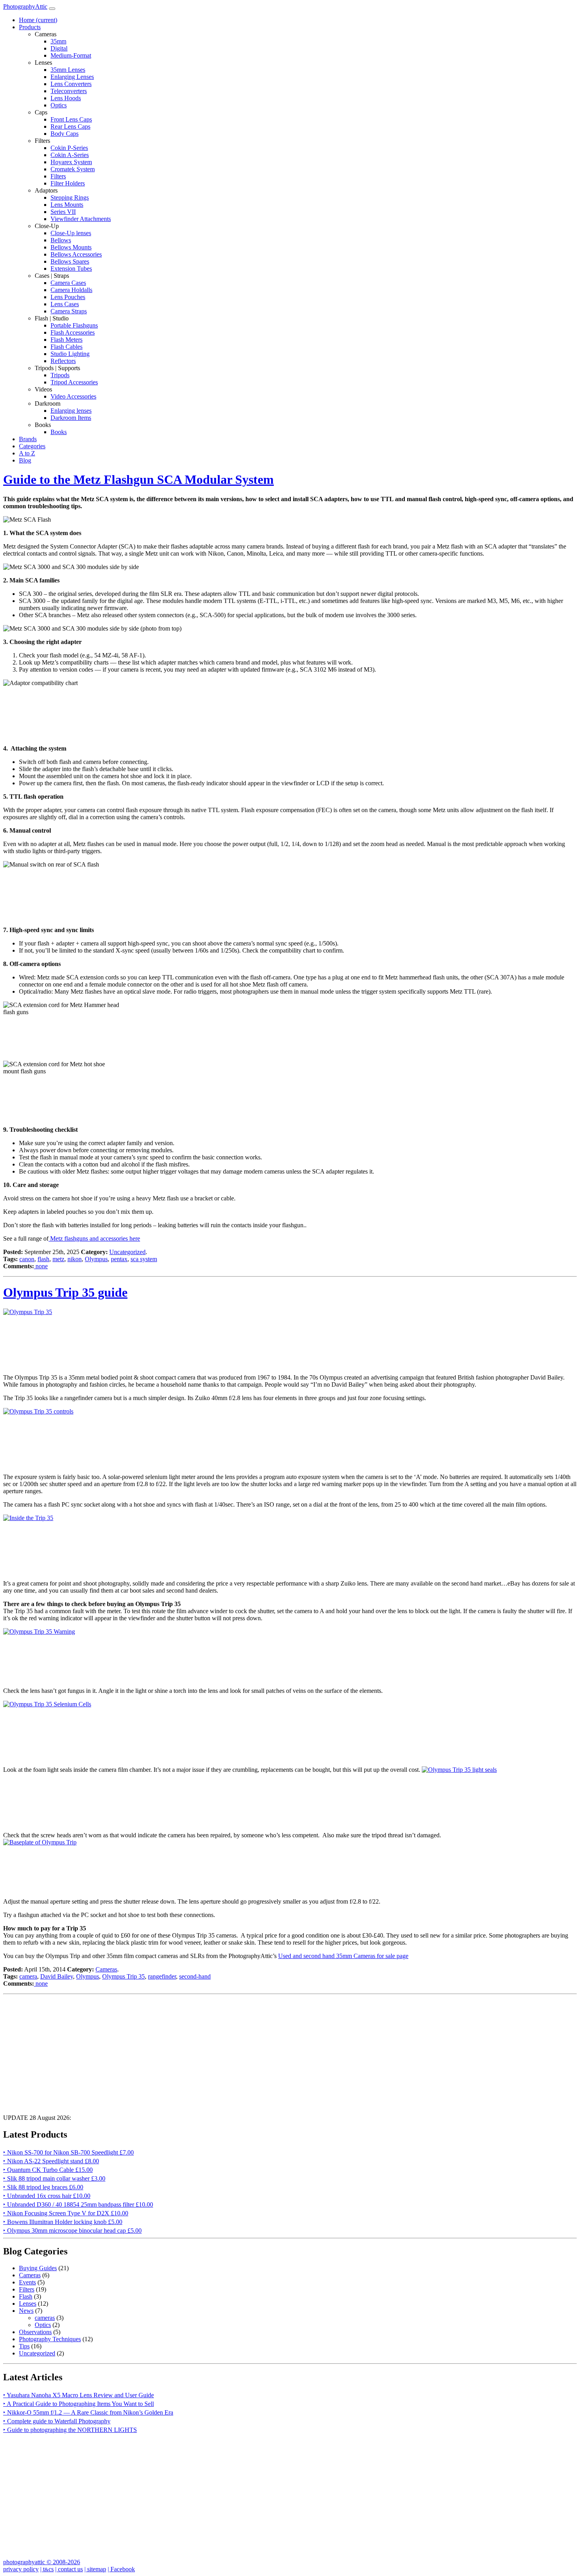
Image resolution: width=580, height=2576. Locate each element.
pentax (119, 1259)
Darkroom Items (71, 418)
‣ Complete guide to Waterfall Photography (57, 2421)
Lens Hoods (66, 98)
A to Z (27, 453)
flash (43, 1259)
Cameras (106, 1969)
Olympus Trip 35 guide (65, 1292)
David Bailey (57, 1976)
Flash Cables (66, 347)
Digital (59, 48)
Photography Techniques (50, 2339)
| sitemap (95, 2569)
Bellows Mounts (71, 247)
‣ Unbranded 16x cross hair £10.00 (47, 2196)
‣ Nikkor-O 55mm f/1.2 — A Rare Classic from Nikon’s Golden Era (88, 2412)
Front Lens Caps (71, 119)
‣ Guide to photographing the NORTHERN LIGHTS (70, 2430)
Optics (59, 105)
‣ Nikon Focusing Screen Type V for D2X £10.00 (66, 2213)
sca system (144, 1259)
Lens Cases (65, 304)
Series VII (63, 212)
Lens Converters (71, 84)
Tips (24, 2346)
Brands (28, 439)
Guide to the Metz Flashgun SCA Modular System (138, 479)
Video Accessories (73, 396)
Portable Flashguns (74, 325)
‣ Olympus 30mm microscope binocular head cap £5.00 (72, 2231)
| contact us (69, 2569)
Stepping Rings (70, 198)
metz (58, 1259)
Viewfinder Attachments (81, 219)
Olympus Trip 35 (123, 1976)
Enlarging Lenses (72, 77)
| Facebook (121, 2569)
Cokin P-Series (69, 148)
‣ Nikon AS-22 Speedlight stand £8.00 (51, 2161)
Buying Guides (38, 2268)
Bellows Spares (70, 261)
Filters (58, 176)
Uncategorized (127, 1252)
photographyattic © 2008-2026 (42, 2562)
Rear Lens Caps (70, 126)
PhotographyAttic (25, 7)
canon (27, 1259)
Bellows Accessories (76, 254)
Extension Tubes (71, 269)
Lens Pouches (68, 297)
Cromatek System (73, 169)
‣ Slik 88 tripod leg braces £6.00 (43, 2187)
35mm (58, 41)
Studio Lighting (70, 354)
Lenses (28, 2304)
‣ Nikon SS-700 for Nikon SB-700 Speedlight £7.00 (68, 2152)
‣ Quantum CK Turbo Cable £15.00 (48, 2170)
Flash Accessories (73, 332)
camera (28, 1976)
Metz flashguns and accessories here (94, 1238)
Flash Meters (66, 340)
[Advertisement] (240, 2053)
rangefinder (162, 1976)
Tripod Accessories (74, 382)
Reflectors (63, 361)
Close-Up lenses (71, 233)
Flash (26, 2296)
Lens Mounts (67, 205)
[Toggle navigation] (52, 9)
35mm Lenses (68, 70)
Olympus (96, 1259)
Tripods (60, 375)
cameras (45, 2318)
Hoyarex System (71, 162)
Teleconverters (69, 91)
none (41, 1266)
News (26, 2311)
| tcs (47, 2569)
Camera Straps (69, 311)
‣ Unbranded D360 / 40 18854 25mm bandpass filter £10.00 (78, 2204)
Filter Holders (68, 183)
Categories (32, 446)
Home (38, 20)
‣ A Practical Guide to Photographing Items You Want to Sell (79, 2404)
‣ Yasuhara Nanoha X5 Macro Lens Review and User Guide (79, 2395)
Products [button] (30, 27)
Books (59, 432)
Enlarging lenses (71, 411)
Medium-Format (71, 55)
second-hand (195, 1976)
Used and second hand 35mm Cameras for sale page (343, 1956)
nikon (75, 1259)
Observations (35, 2332)
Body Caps (65, 134)
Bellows (61, 240)
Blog (25, 460)
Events (27, 2282)
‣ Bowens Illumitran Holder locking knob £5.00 (63, 2222)
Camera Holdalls (71, 290)
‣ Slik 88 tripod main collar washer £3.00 (54, 2178)
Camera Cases (68, 283)
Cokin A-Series (70, 155)
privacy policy (21, 2569)
